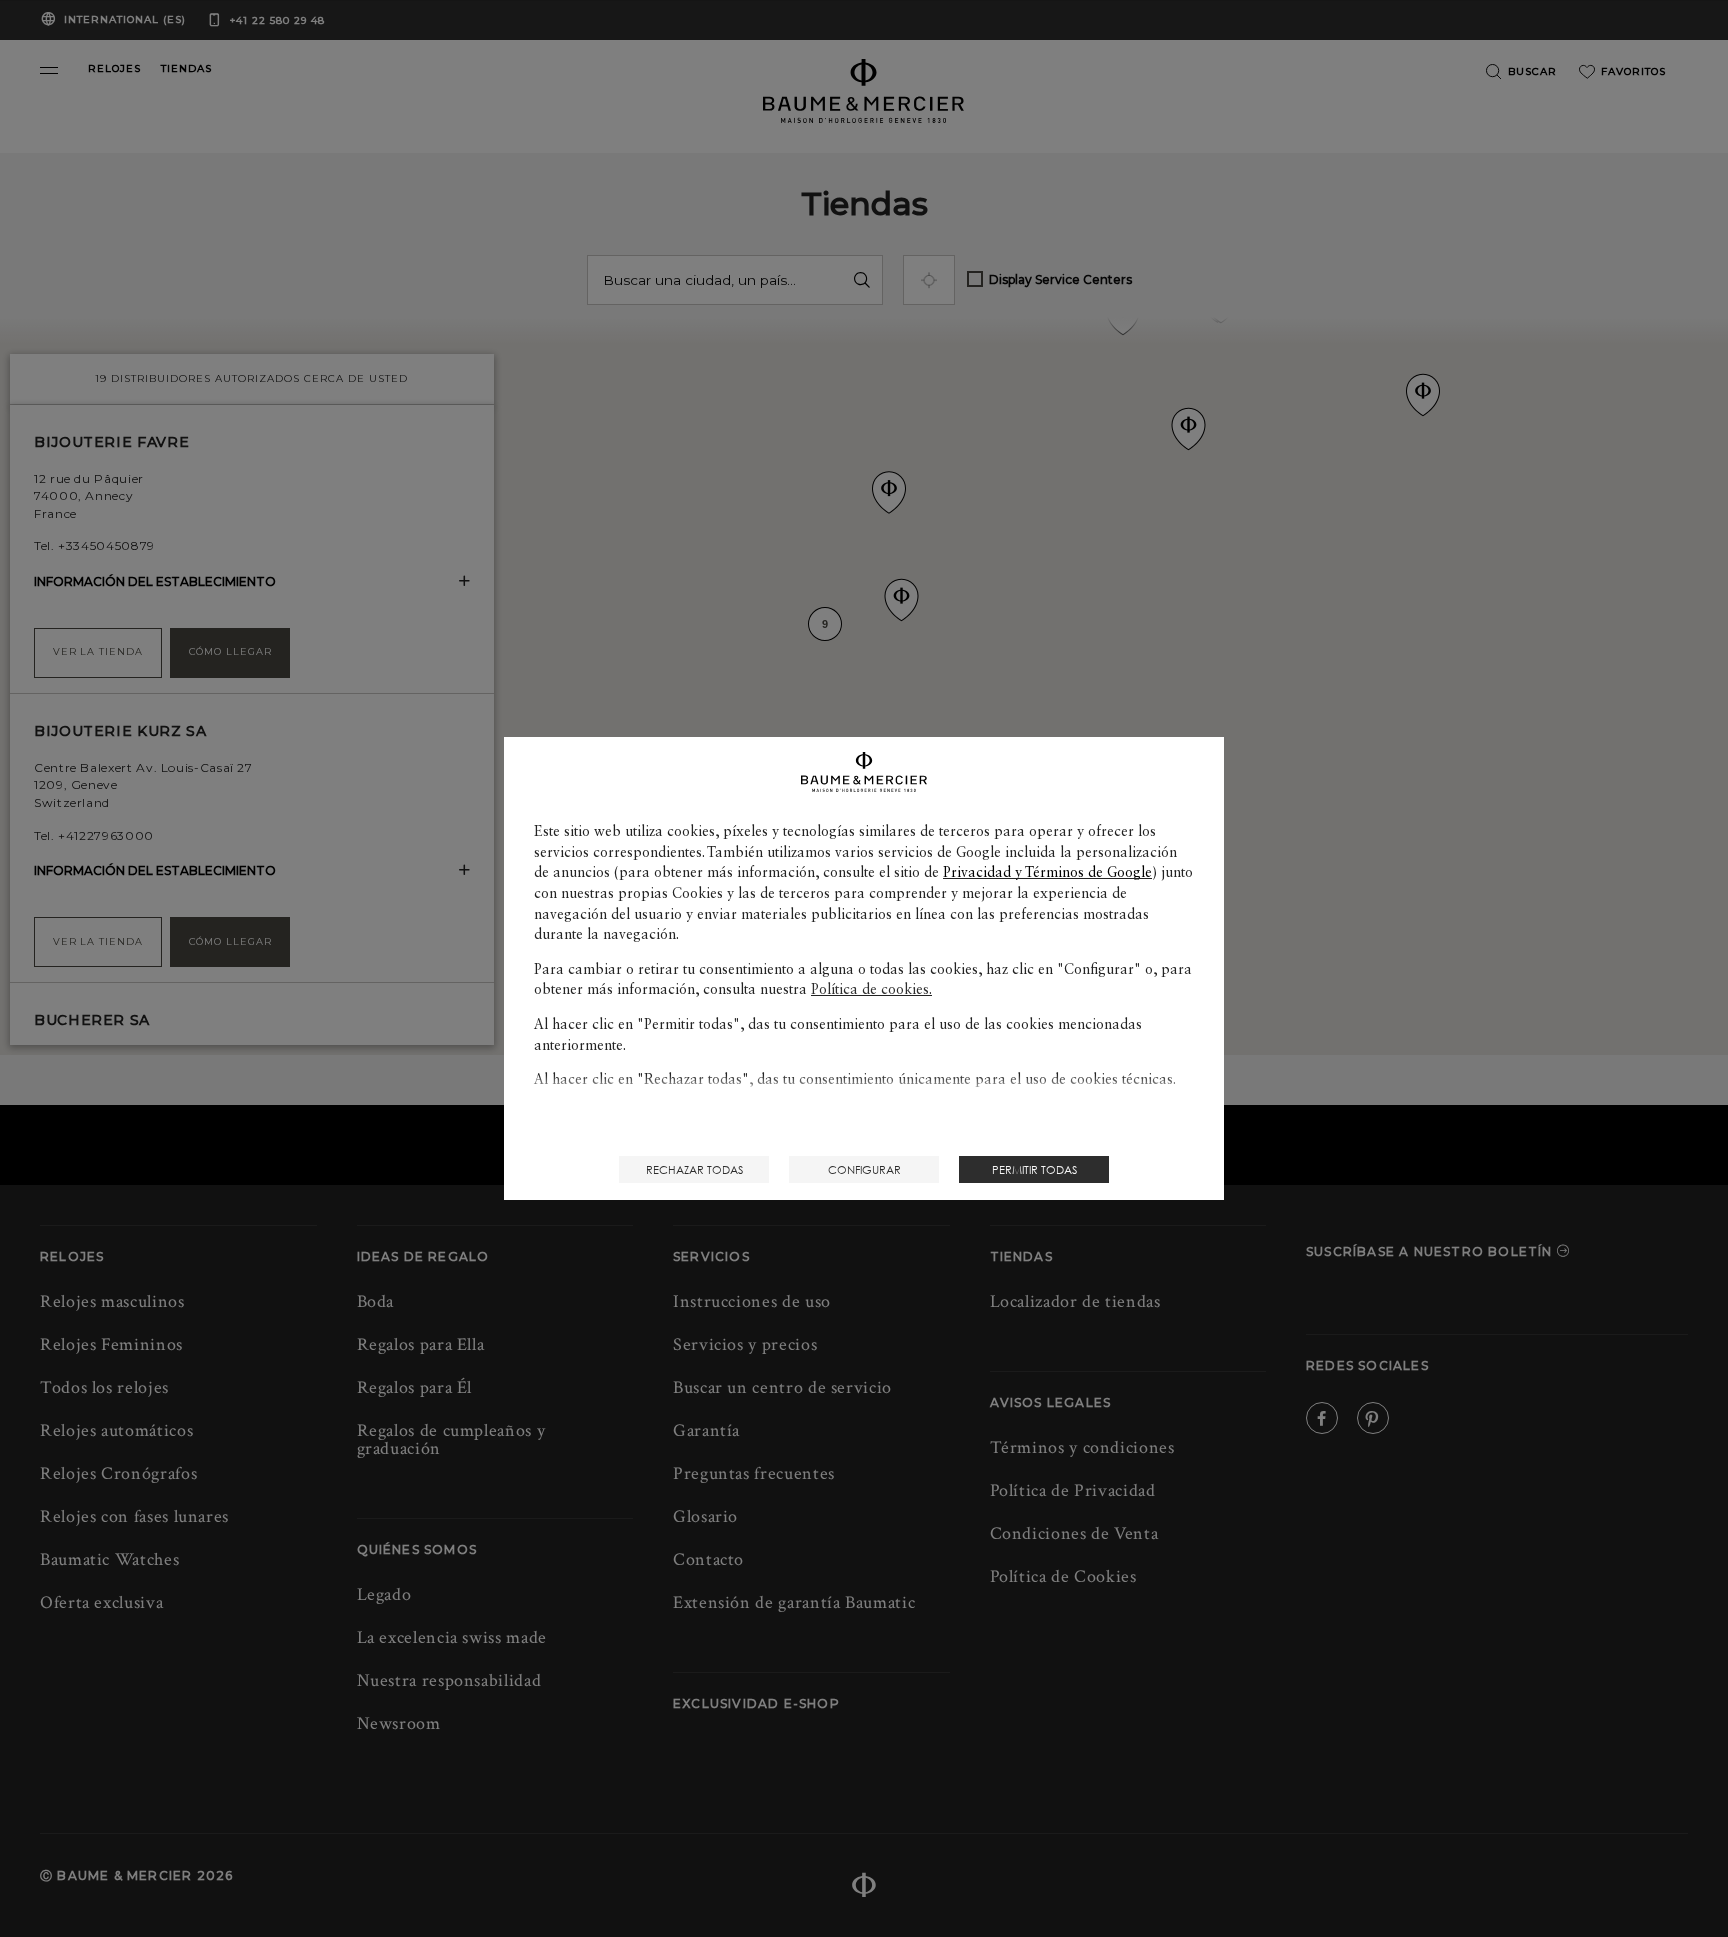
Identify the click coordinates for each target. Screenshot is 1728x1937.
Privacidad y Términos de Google (1047, 872)
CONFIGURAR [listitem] (864, 1169)
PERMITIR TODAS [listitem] (1034, 1169)
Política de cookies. (871, 989)
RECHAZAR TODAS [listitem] (694, 1169)
